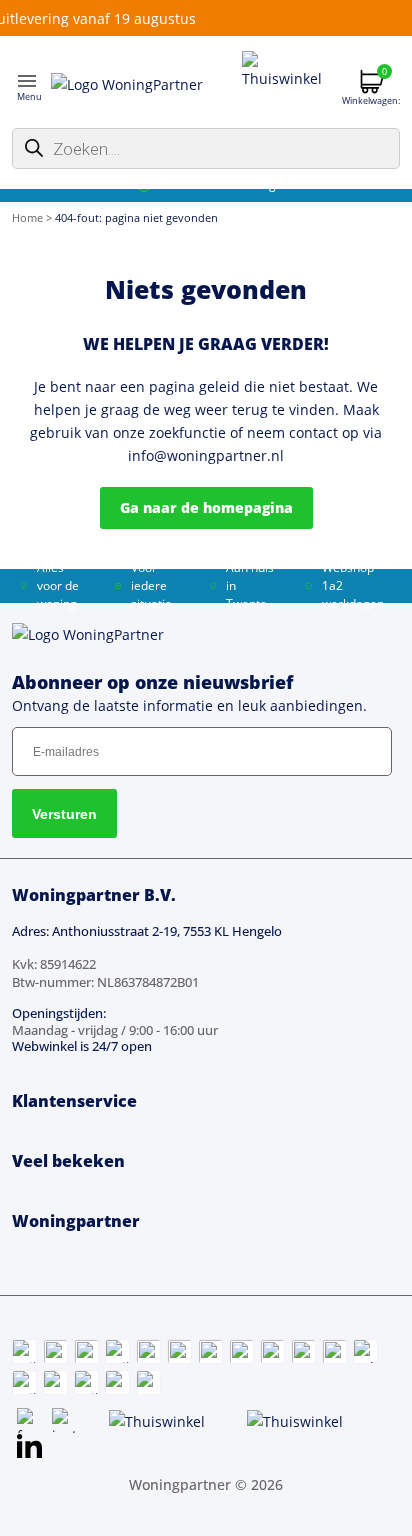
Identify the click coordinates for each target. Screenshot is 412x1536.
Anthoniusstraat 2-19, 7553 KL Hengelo (167, 931)
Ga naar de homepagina (206, 507)
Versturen (64, 814)
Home (27, 217)
